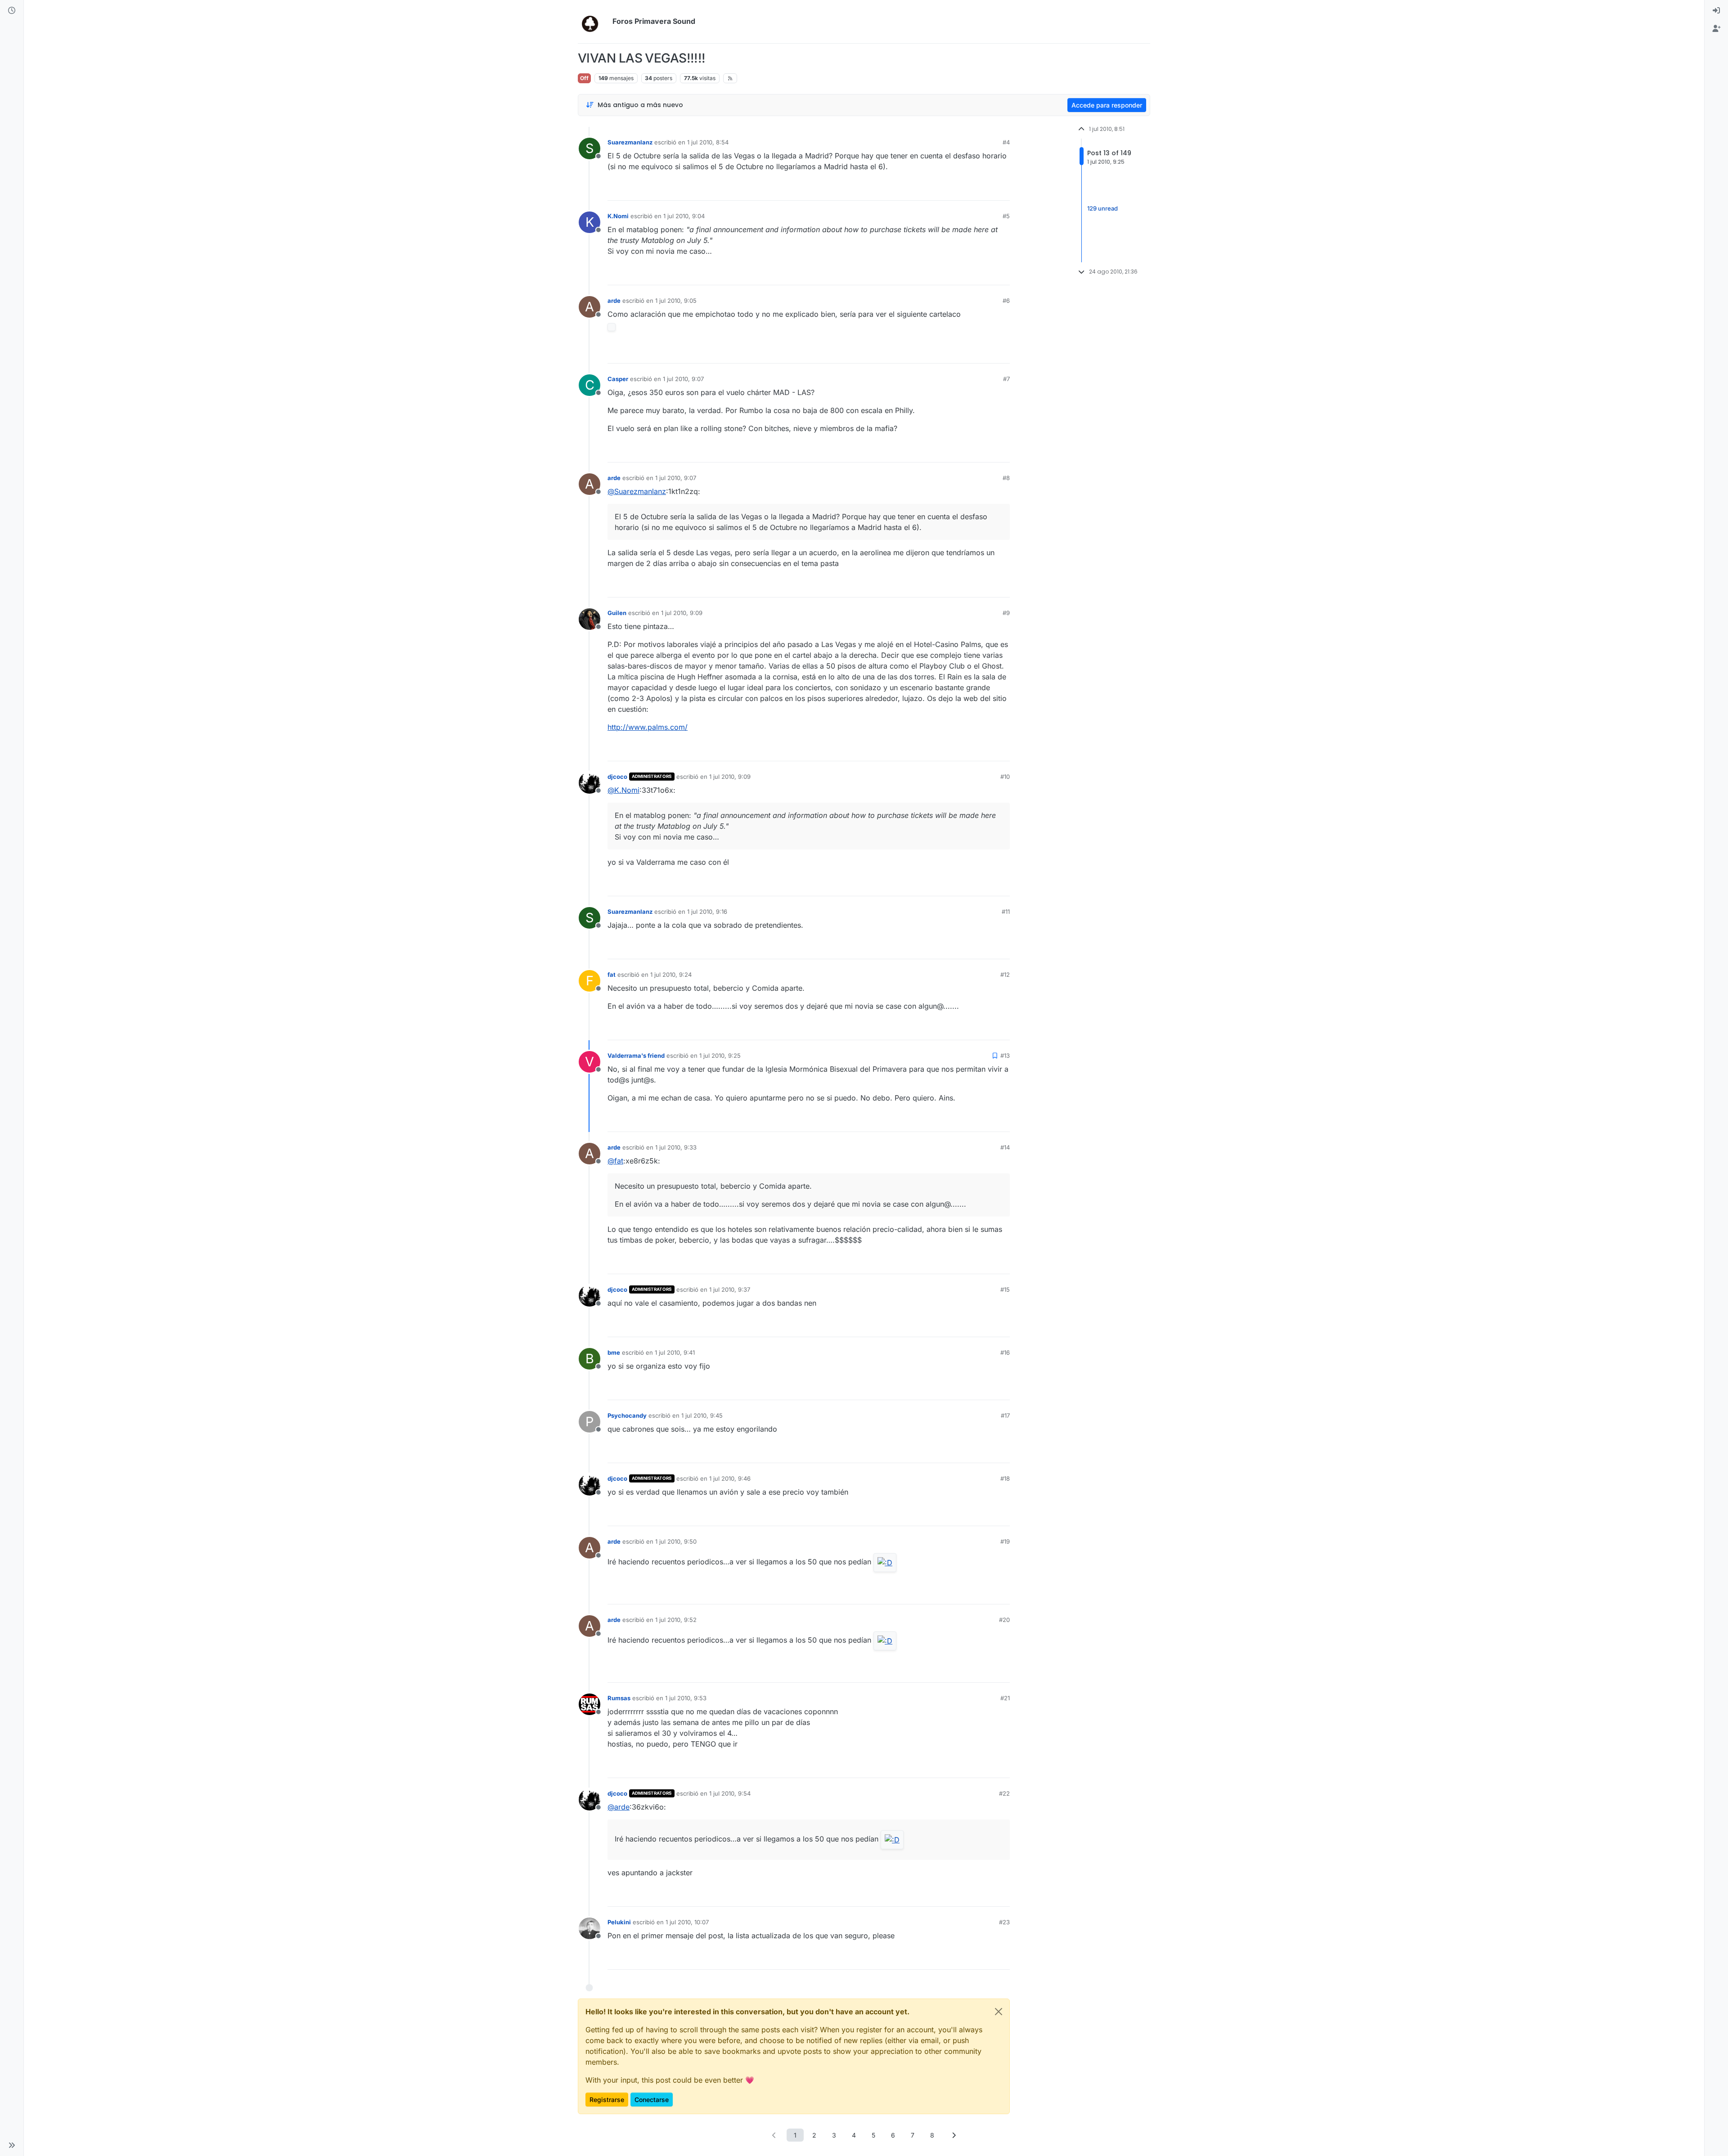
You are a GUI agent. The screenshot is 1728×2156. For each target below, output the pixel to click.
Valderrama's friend (636, 1056)
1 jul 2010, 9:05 (676, 301)
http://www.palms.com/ (648, 727)
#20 (1004, 1620)
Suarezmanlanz (630, 142)
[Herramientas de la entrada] (1002, 190)
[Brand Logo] (593, 22)
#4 (1006, 142)
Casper (618, 379)
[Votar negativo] (984, 190)
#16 (1005, 1352)
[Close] (999, 2012)
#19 (1005, 1541)
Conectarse (652, 2100)
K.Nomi (618, 216)
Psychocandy (627, 1415)
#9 (1006, 613)
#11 (1006, 912)
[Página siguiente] (954, 2135)
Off (584, 78)
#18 (1005, 1478)
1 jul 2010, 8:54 (708, 142)
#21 (1005, 1698)
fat (612, 975)
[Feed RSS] (730, 78)
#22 (1004, 1793)
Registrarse (607, 2100)
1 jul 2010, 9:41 (675, 1352)
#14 (1005, 1147)
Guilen (617, 613)
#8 (1006, 478)
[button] (12, 2145)
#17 (1005, 1415)
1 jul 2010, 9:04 (684, 216)
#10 (1005, 777)
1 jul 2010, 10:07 (687, 1922)
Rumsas (619, 1698)
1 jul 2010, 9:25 (720, 1056)
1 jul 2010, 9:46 (730, 1478)
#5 (1006, 216)
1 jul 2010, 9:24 (671, 975)
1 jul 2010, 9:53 (686, 1698)
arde (614, 301)
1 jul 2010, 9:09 (682, 613)
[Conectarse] (1716, 11)
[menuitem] (1716, 11)
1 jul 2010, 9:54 (730, 1793)
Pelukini (619, 1922)
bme (614, 1352)
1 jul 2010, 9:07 (683, 379)
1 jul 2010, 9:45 (702, 1415)
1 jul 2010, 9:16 (707, 912)
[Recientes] (12, 11)
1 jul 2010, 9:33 (676, 1147)
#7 (1006, 379)
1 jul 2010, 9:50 (676, 1541)
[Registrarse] (1716, 29)
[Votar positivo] (953, 190)
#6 (1006, 301)
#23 (1004, 1922)
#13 (1005, 1056)
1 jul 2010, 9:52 (676, 1620)
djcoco (617, 777)
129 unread (1102, 208)
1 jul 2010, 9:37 (730, 1289)
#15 (1005, 1289)
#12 (1005, 975)
